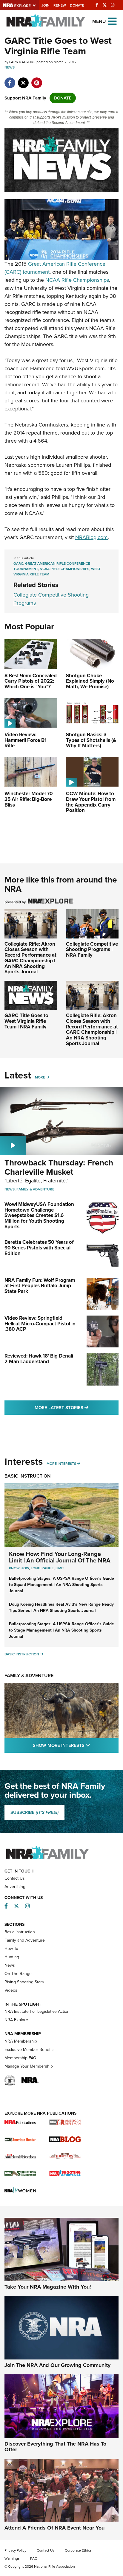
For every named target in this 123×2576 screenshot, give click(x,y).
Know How (19, 1568)
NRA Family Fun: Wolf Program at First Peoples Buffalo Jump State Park (40, 1286)
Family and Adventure (25, 1940)
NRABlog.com (92, 537)
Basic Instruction (28, 1476)
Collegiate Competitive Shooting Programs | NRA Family (92, 950)
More (40, 1077)
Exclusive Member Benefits (30, 2050)
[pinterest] (37, 80)
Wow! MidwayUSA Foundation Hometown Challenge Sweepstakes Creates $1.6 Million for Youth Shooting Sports (39, 1215)
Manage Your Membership (29, 2066)
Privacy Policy (15, 2550)
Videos (11, 1990)
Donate (77, 5)
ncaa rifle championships (64, 569)
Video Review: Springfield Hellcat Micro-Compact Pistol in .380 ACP (40, 1324)
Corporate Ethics (78, 2550)
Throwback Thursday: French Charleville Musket (59, 1167)
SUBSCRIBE (34, 1812)
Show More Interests (76, 1745)
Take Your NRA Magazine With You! (48, 2287)
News (10, 67)
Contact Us (15, 1878)
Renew (60, 5)
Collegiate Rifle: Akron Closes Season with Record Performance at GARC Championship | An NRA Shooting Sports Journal (30, 958)
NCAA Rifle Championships (77, 280)
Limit (60, 1568)
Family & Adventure (35, 1189)
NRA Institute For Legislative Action (37, 2011)
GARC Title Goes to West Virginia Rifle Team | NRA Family (26, 1021)
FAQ (34, 2558)
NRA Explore (16, 2020)
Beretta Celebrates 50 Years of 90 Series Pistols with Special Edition (39, 1248)
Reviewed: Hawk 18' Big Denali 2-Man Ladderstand (39, 1359)
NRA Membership (21, 2041)
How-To (11, 1949)
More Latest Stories (77, 1407)
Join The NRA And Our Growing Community (57, 2365)
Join (46, 5)
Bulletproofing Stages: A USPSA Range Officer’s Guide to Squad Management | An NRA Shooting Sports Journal (61, 1585)
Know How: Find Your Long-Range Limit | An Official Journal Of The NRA (60, 1557)
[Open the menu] (112, 21)
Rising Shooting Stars (24, 1982)
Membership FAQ (20, 2058)
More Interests (61, 1464)
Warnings (12, 2558)
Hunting (12, 1957)
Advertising (15, 1887)
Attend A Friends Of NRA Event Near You (54, 2528)
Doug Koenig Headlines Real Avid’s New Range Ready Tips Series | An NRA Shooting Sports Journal (61, 1607)
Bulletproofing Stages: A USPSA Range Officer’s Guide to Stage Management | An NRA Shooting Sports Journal (61, 1630)
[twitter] (23, 80)
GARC (18, 564)
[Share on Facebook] (10, 80)
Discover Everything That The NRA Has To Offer (55, 2447)
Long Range (42, 1568)
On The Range (18, 1974)
